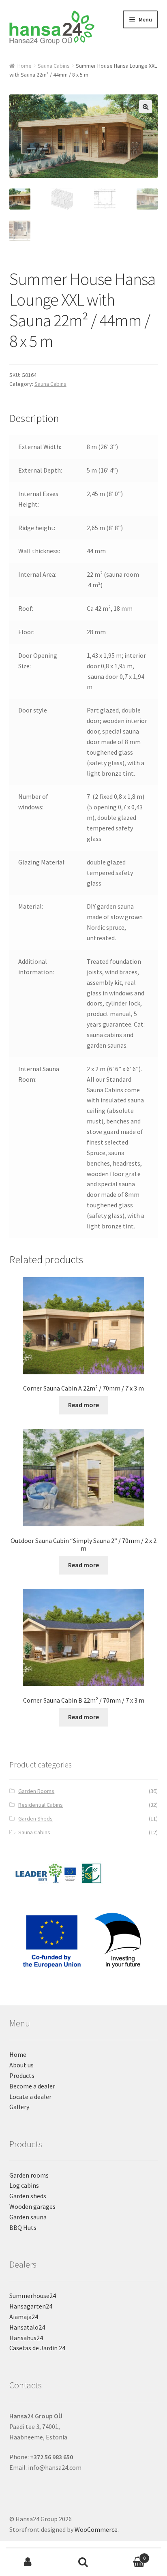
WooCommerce (96, 2529)
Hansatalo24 (27, 2327)
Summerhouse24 (33, 2296)
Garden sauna (28, 2217)
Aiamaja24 (24, 2317)
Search (83, 2562)
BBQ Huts (23, 2227)
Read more (83, 1405)
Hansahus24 (26, 2338)
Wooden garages (32, 2206)
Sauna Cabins (54, 66)
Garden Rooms (36, 1791)
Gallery (19, 2107)
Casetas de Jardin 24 (37, 2348)
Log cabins (24, 2185)
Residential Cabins (41, 1805)
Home (25, 66)
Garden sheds (28, 2196)
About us (21, 2065)
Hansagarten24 (31, 2306)
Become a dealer (32, 2086)
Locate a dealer (30, 2097)
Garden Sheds (35, 1819)
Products (22, 2075)
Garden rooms (29, 2175)
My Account (28, 2562)
